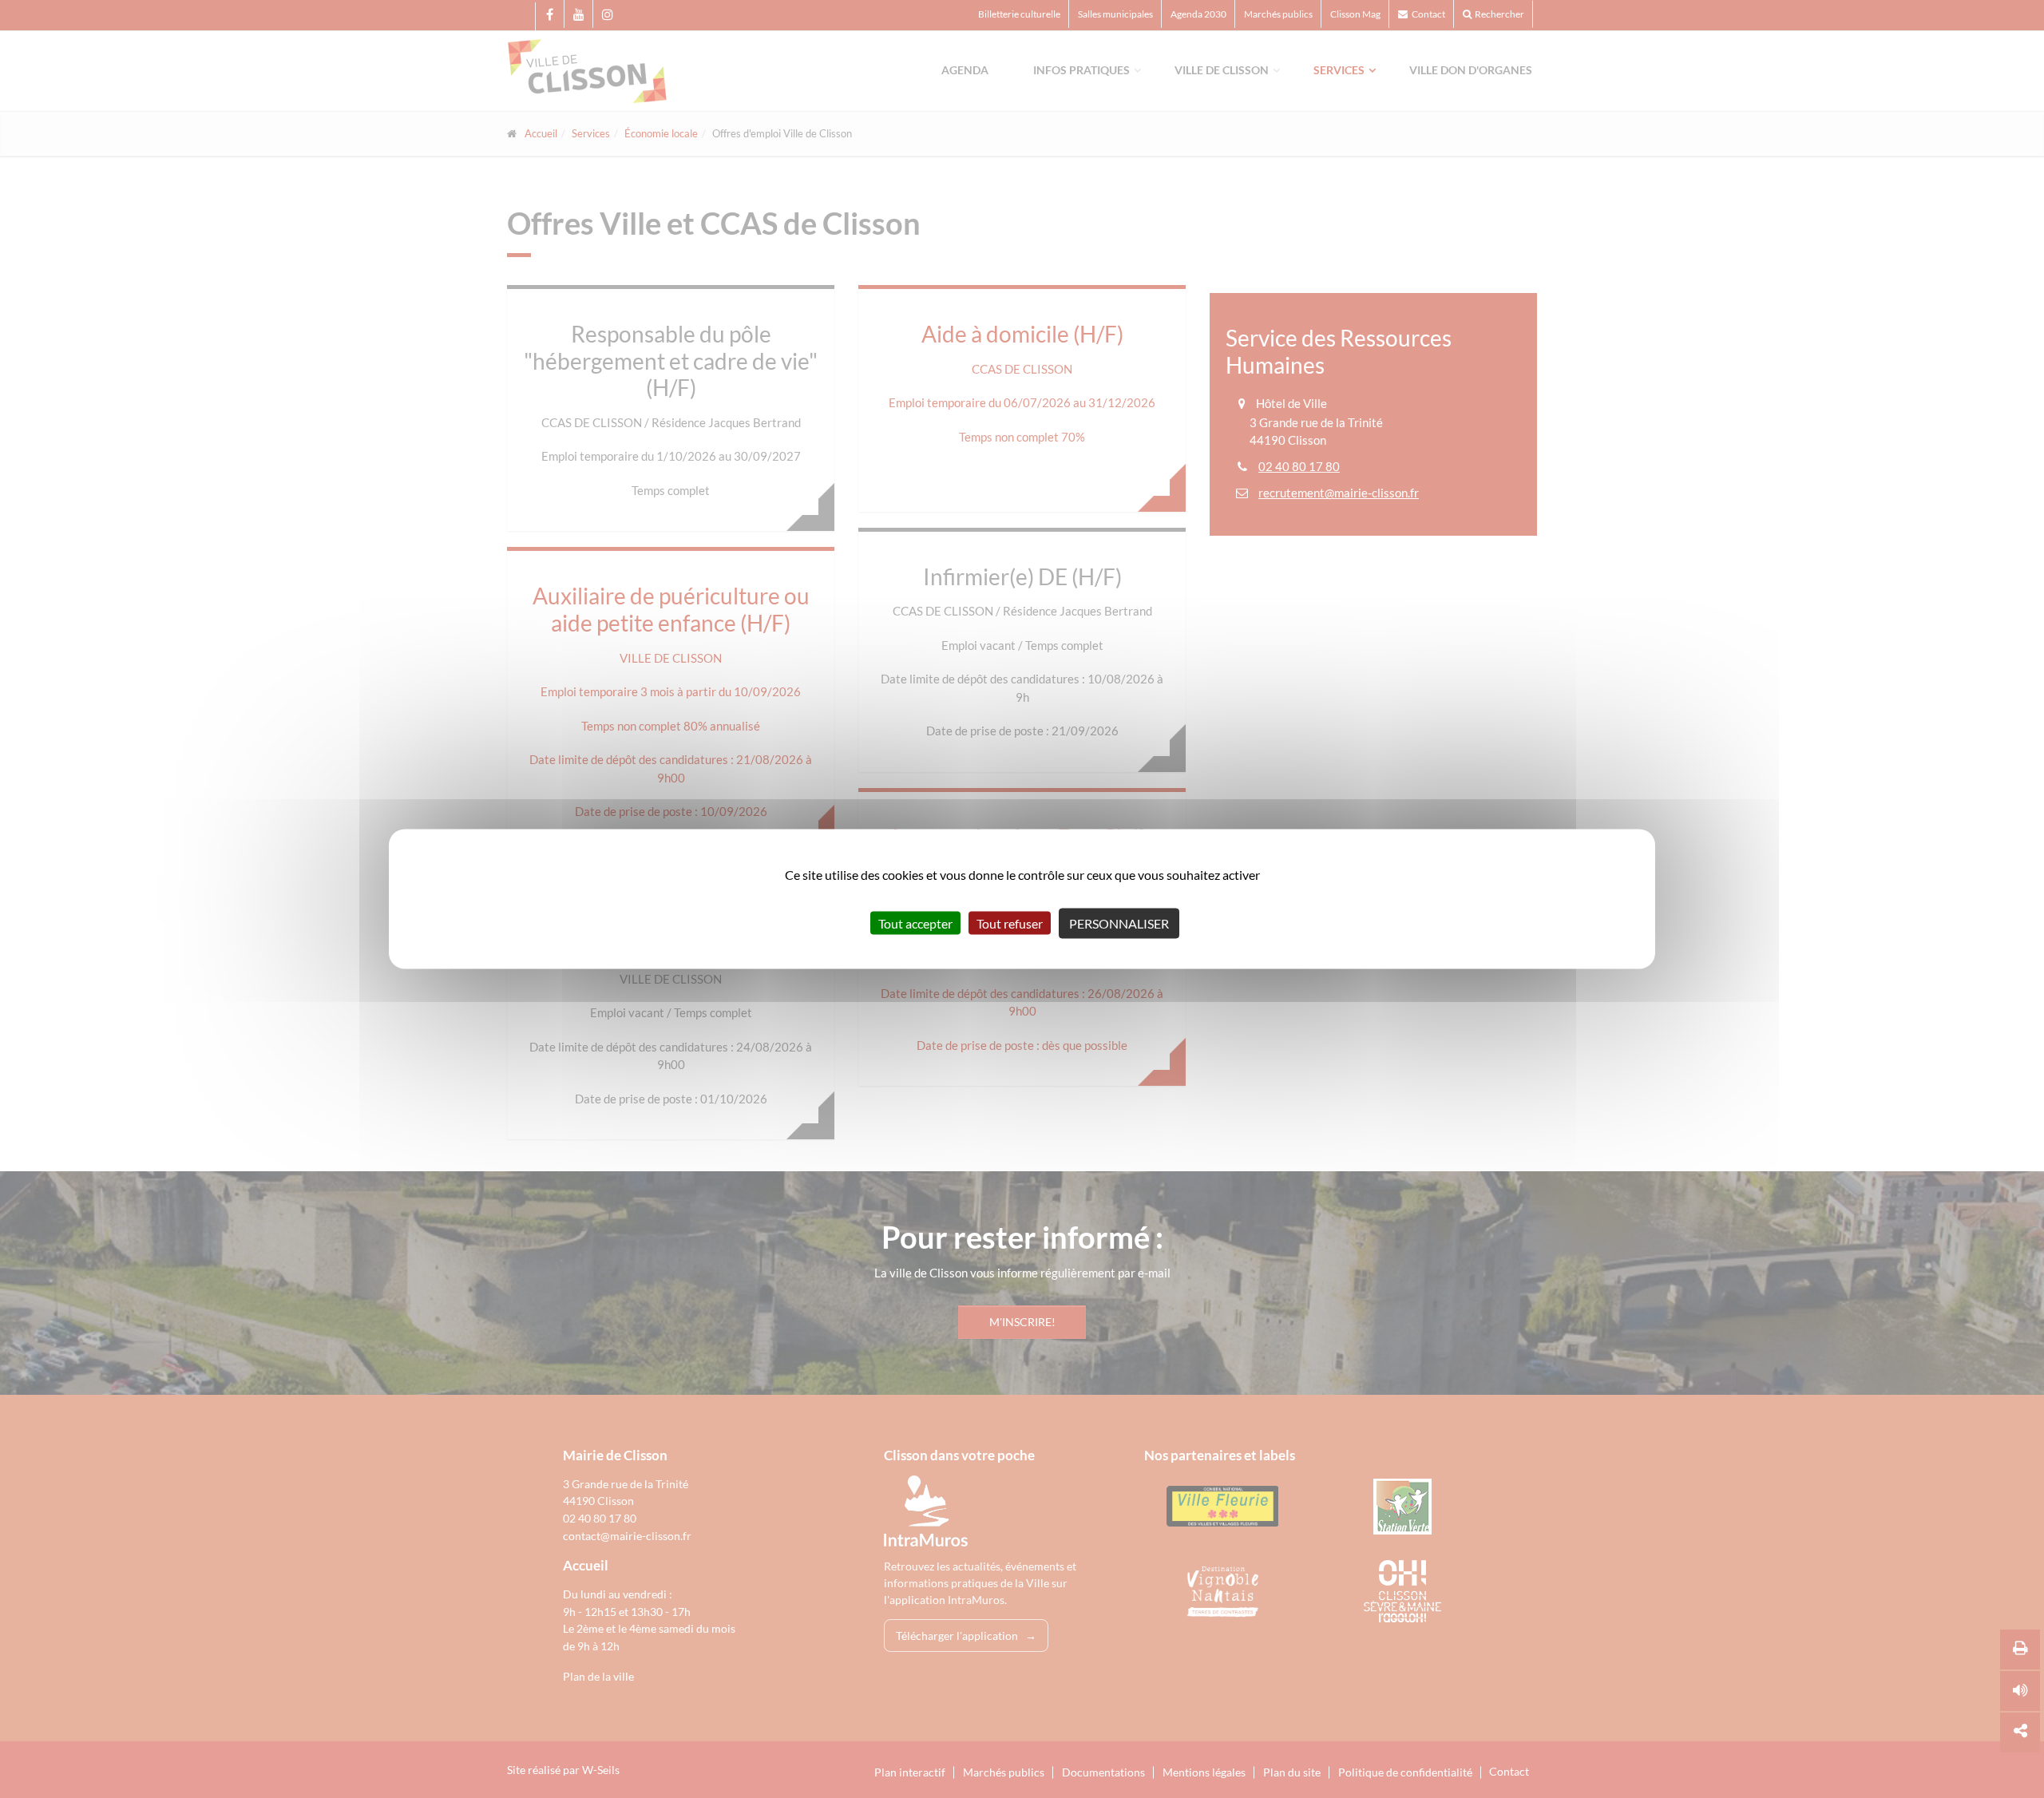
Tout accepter (915, 923)
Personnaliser (1119, 923)
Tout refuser (1010, 923)
